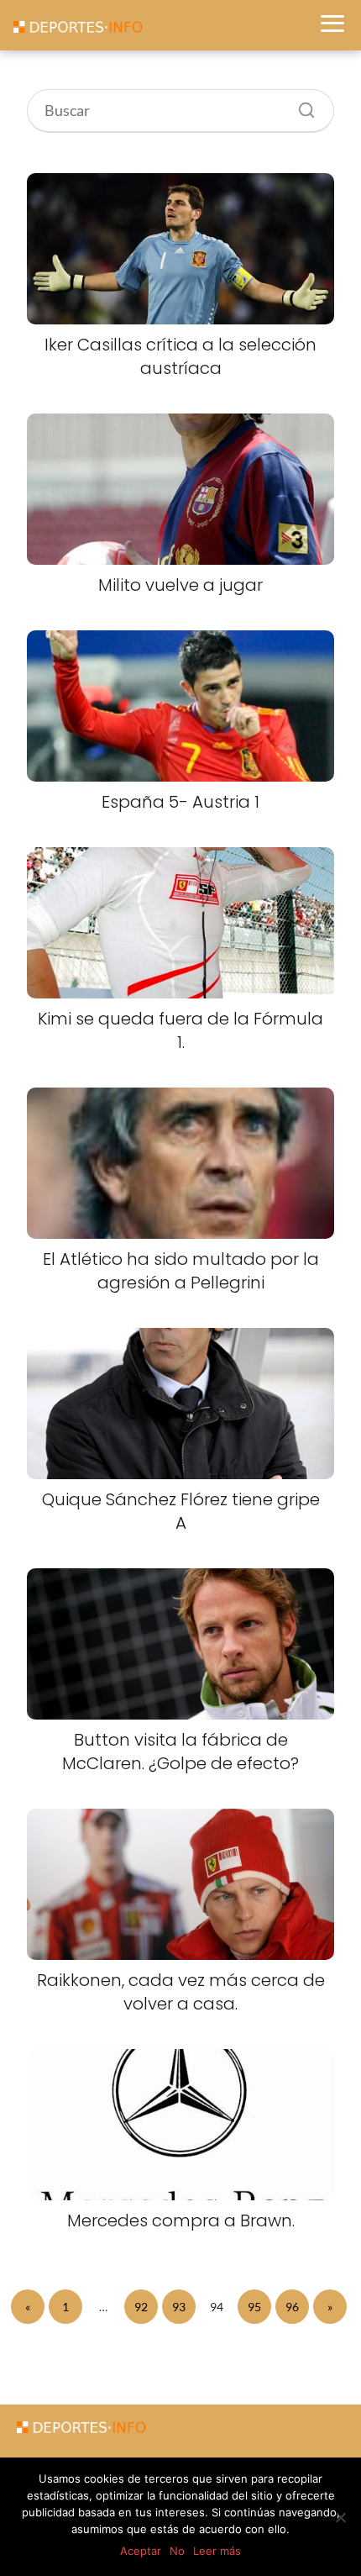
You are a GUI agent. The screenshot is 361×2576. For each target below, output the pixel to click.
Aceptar (141, 2551)
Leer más (217, 2551)
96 (292, 2307)
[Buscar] (301, 106)
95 (254, 2307)
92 (141, 2307)
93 (179, 2307)
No (177, 2551)
